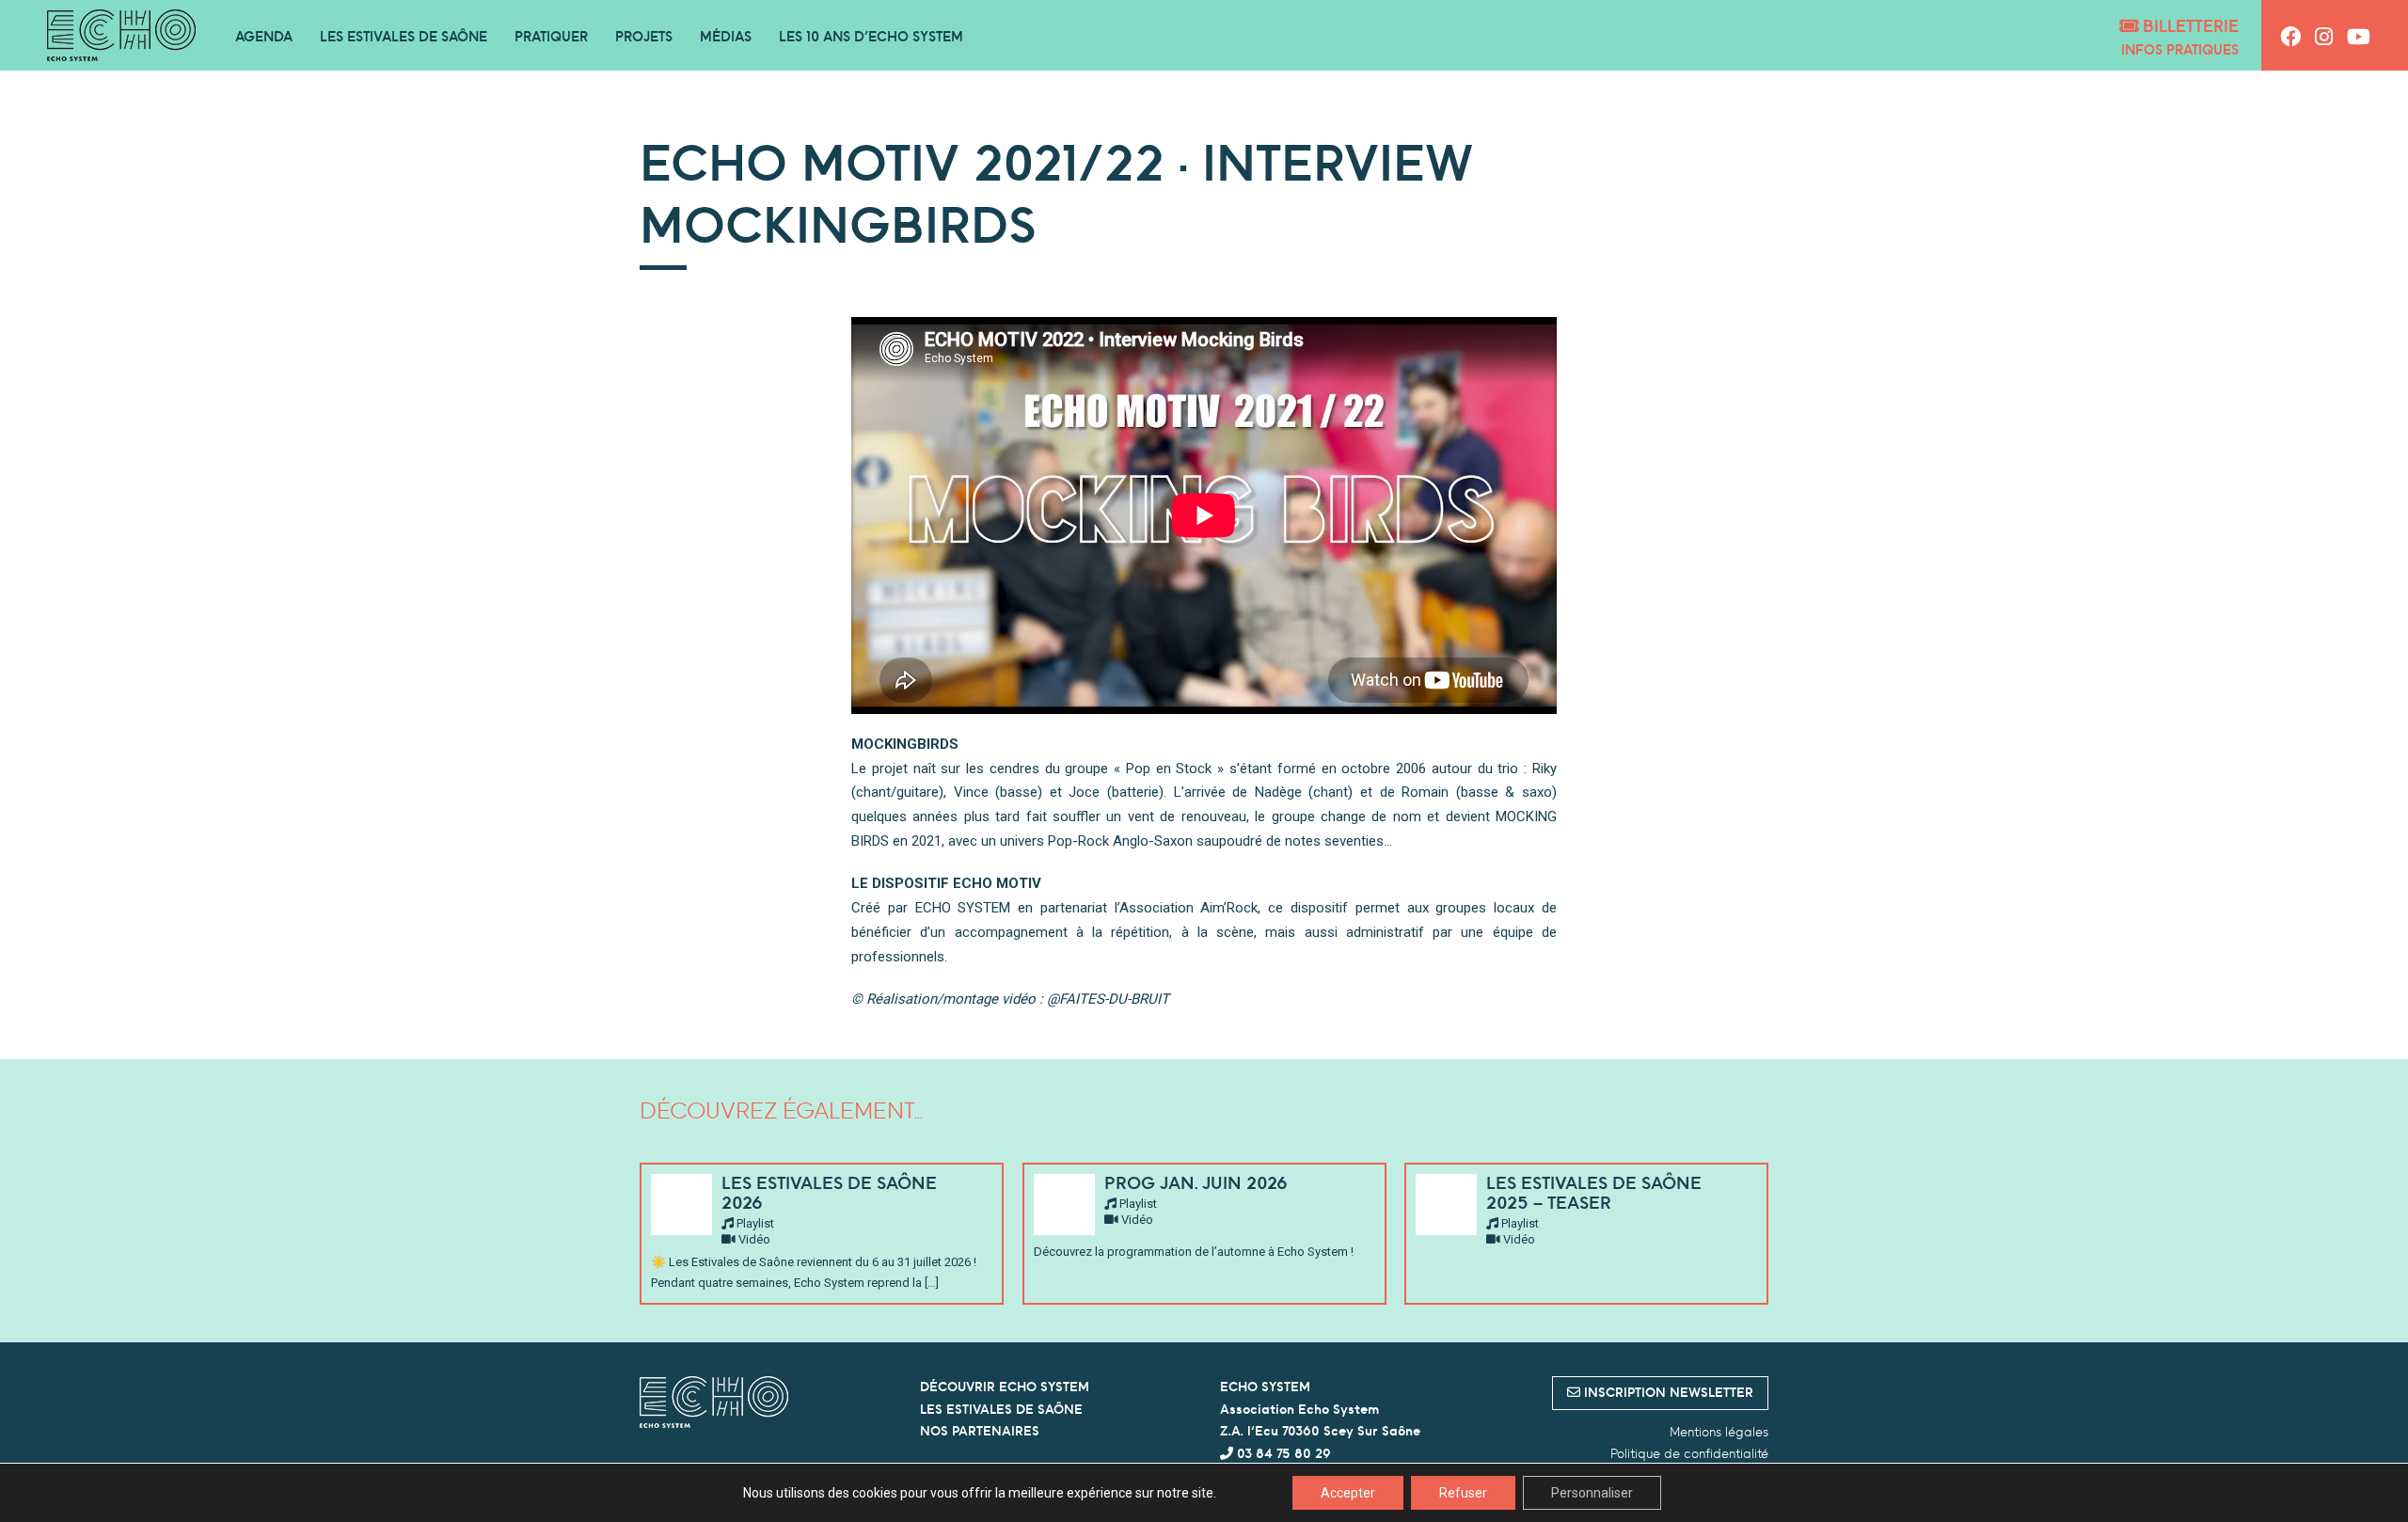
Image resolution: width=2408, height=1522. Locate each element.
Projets (644, 36)
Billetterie (2188, 26)
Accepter (1348, 1493)
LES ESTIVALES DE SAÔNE (1001, 1409)
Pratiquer (551, 36)
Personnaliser (1592, 1493)
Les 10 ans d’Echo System (871, 36)
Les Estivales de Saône (404, 36)
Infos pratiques (2180, 49)
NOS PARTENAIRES (980, 1431)
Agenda (264, 36)
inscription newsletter (1667, 1392)
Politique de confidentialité (1689, 1453)
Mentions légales (1719, 1432)
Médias (726, 36)
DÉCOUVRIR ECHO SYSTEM (1005, 1387)
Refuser (1463, 1493)
